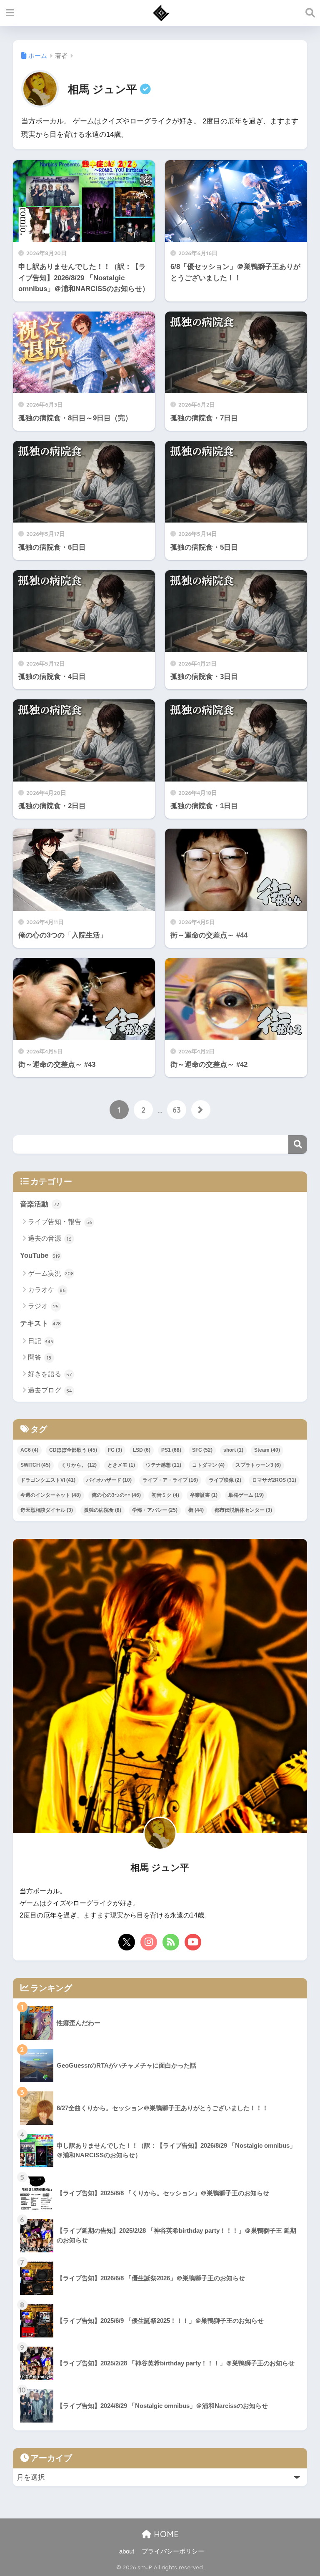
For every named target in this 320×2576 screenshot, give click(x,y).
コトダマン (208, 1465)
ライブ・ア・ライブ (170, 1480)
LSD (142, 1450)
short (233, 1450)
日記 (41, 1341)
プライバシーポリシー (173, 2551)
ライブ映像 (225, 1480)
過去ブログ (50, 1390)
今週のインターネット (51, 1495)
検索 (298, 1145)
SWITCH (35, 1465)
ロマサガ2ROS (274, 1480)
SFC (202, 1450)
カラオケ (47, 1290)
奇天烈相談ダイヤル (47, 1510)
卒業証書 (204, 1495)
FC (115, 1450)
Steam (267, 1450)
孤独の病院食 (102, 1510)
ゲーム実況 (51, 1273)
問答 (40, 1357)
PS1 (171, 1450)
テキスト (40, 1323)
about (127, 2551)
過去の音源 (50, 1238)
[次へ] (201, 1110)
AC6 (29, 1450)
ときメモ (121, 1465)
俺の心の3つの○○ (116, 1495)
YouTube (40, 1255)
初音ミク (165, 1495)
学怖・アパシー (155, 1510)
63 (177, 1110)
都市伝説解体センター (243, 1510)
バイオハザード (109, 1480)
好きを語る (50, 1374)
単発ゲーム (246, 1495)
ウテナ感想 (164, 1465)
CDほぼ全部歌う (73, 1450)
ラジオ (43, 1306)
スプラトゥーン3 (258, 1465)
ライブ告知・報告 (60, 1222)
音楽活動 (40, 1204)
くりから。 (79, 1465)
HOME (165, 2534)
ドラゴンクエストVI (48, 1480)
